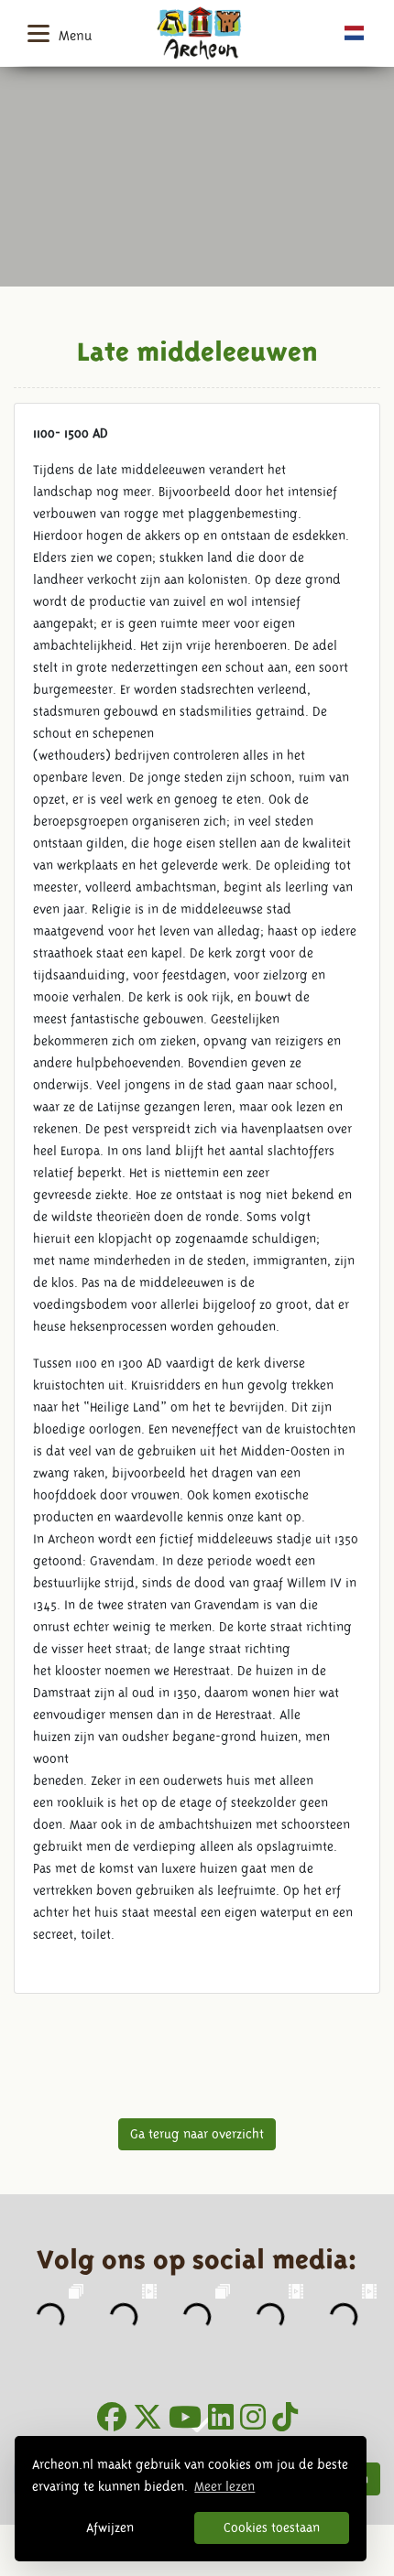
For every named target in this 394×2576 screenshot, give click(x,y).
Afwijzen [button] (110, 2527)
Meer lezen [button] (224, 2486)
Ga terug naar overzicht (197, 2134)
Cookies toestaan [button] (272, 2527)
